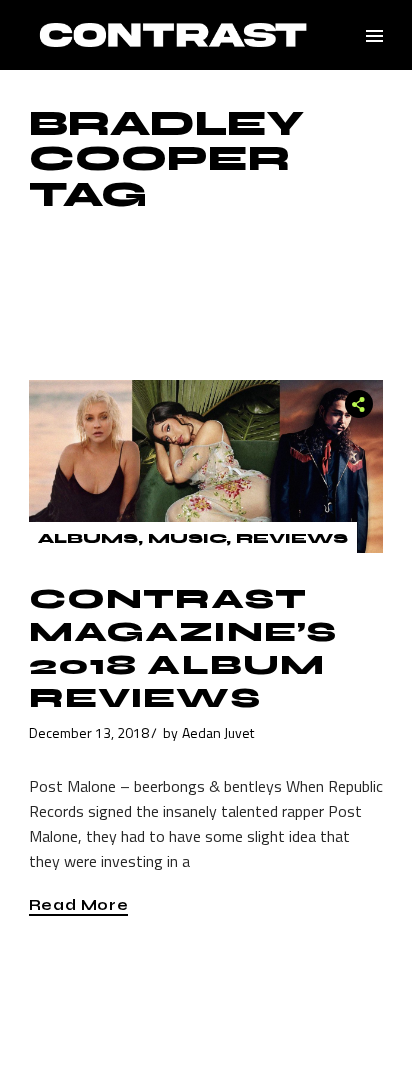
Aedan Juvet (218, 732)
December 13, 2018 (89, 732)
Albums (88, 538)
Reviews (292, 538)
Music (187, 538)
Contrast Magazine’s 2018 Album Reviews (183, 648)
